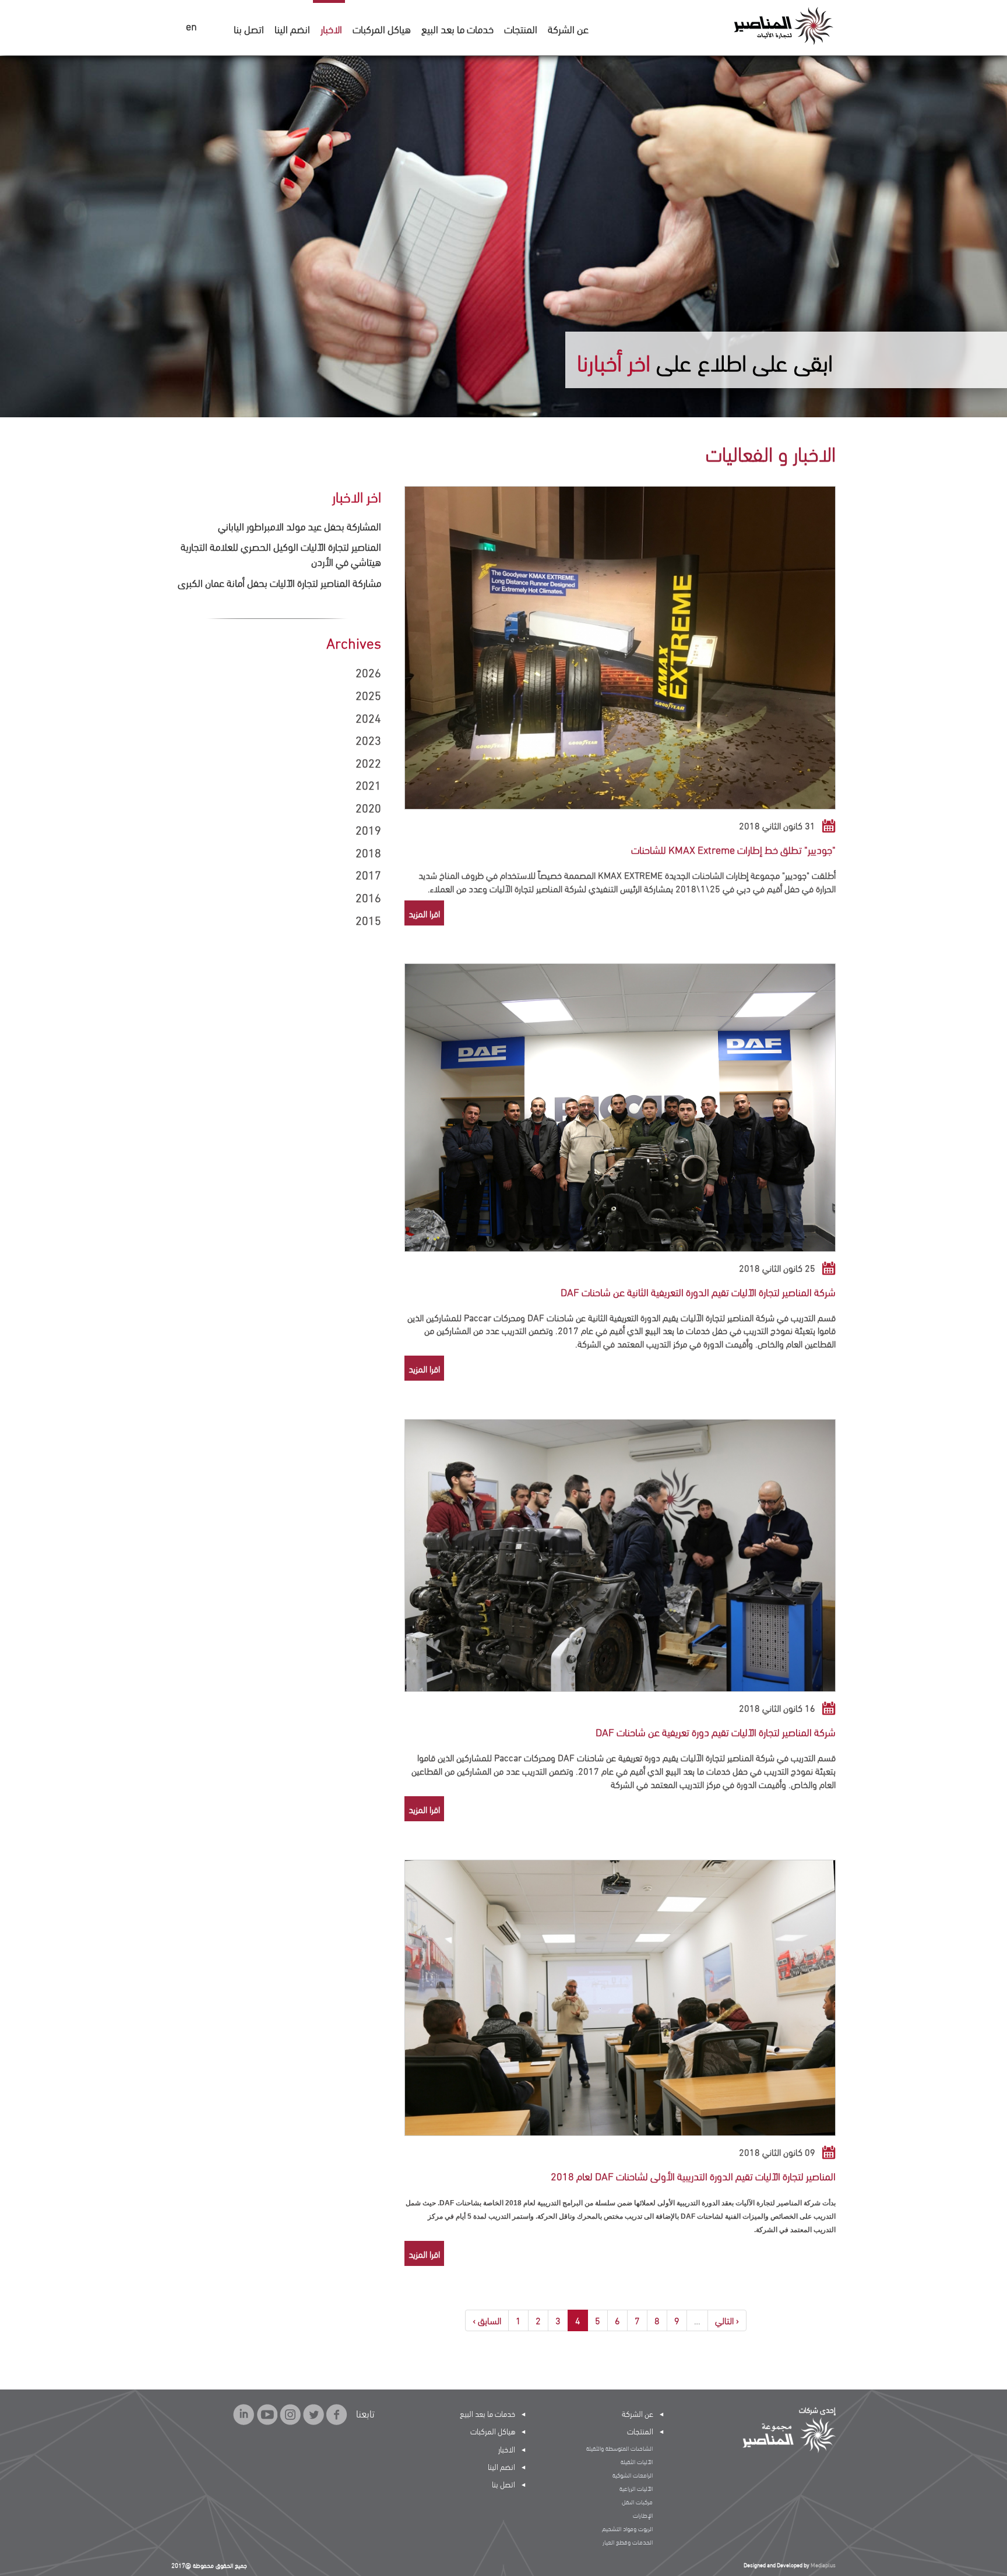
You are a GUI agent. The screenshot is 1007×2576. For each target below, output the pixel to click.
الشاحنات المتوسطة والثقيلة (619, 2448)
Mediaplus (823, 2565)
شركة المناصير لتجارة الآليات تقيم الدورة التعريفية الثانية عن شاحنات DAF (698, 1291)
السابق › (487, 2320)
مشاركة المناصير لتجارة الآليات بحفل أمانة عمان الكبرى (279, 582)
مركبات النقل (637, 2501)
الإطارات (643, 2515)
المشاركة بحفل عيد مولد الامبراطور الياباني (300, 525)
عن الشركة (568, 28)
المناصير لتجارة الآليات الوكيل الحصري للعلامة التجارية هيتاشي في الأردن (281, 553)
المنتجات (521, 28)
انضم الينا (292, 28)
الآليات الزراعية (636, 2488)
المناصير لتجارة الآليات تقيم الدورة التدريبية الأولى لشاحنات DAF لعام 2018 (693, 2175)
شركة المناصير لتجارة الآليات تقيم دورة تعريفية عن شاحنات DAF (716, 1731)
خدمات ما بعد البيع (457, 28)
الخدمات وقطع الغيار (628, 2542)
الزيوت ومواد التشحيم (627, 2528)
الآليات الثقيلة (637, 2461)
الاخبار (331, 28)
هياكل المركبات (382, 28)
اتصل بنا (249, 28)
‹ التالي (727, 2320)
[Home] (783, 25)
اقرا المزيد (424, 913)
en (191, 27)
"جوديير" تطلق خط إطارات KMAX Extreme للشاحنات (733, 849)
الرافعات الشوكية (633, 2475)
